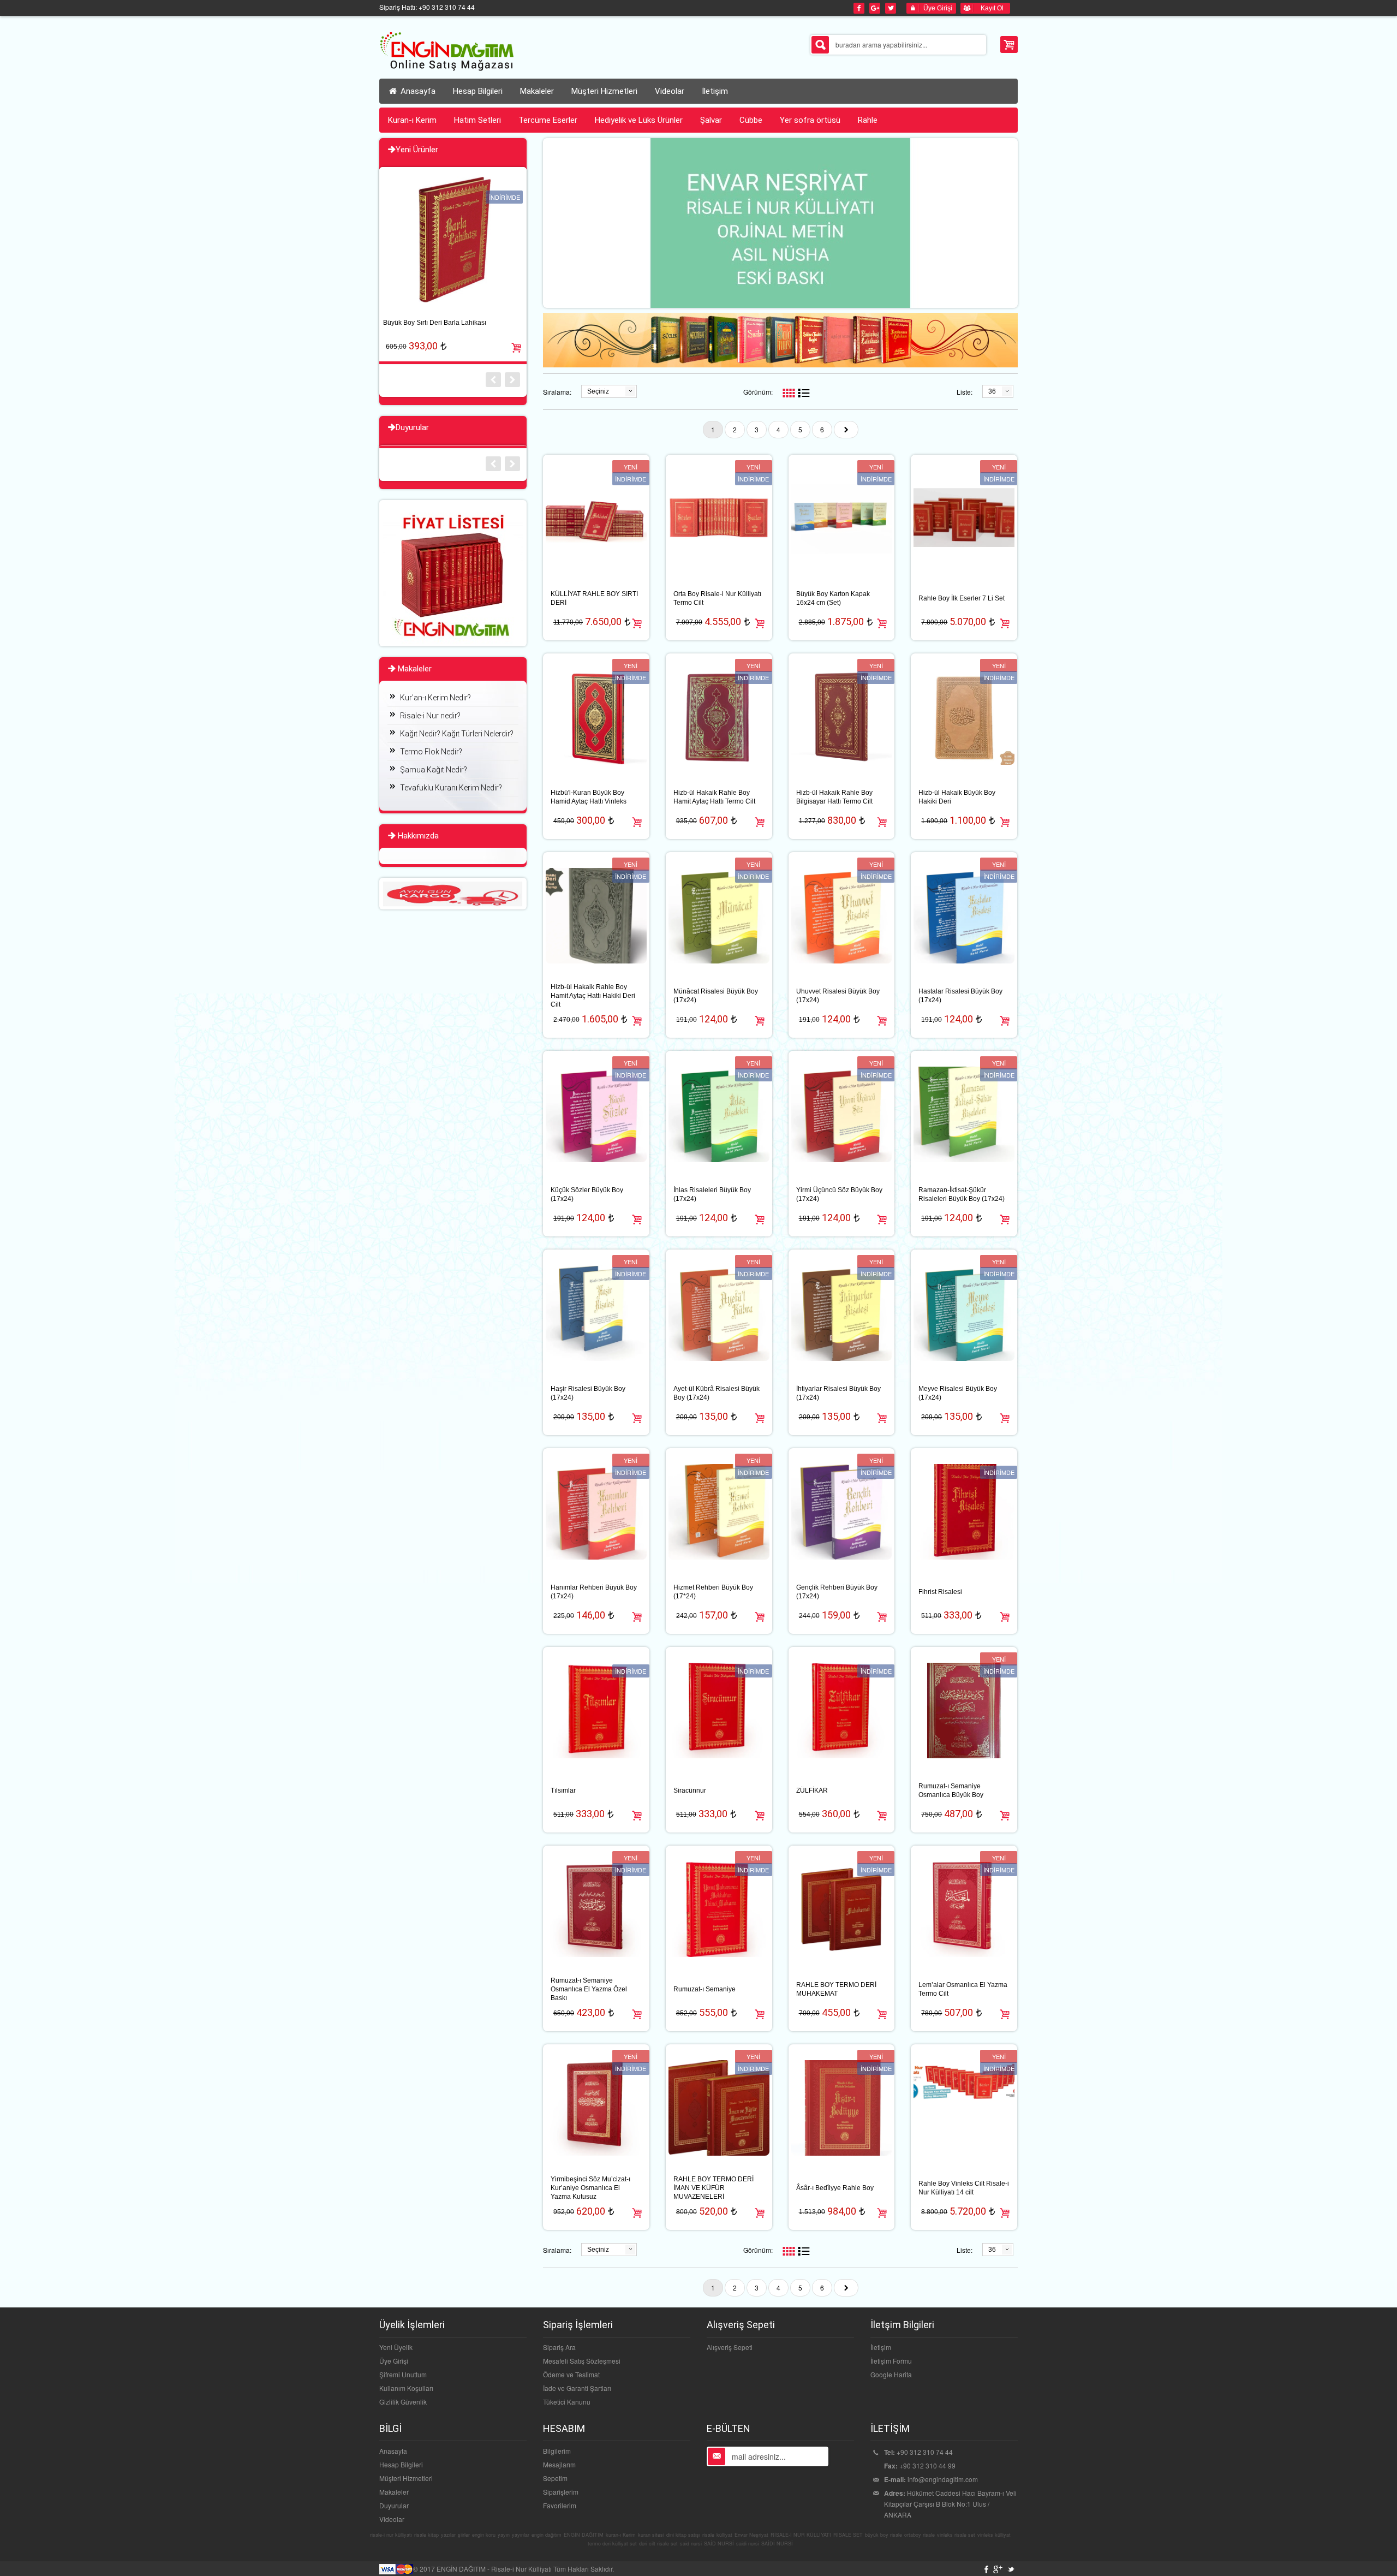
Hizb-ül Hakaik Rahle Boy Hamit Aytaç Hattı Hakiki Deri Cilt (593, 996)
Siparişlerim (561, 2492)
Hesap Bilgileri (401, 2464)
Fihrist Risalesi (940, 1592)
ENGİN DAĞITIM (584, 2535)
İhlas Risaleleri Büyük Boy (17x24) (712, 1194)
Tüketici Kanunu (567, 2402)
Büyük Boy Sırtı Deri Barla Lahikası (435, 323)
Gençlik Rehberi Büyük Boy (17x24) (837, 1592)
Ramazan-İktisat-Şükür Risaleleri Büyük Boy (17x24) (962, 1194)
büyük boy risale (883, 2535)
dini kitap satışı (683, 2535)
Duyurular (394, 2505)
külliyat (724, 2535)
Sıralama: (557, 392)
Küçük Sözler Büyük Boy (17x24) (587, 1194)
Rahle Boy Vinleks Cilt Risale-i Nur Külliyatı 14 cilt (964, 2188)
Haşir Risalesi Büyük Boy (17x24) (588, 1393)
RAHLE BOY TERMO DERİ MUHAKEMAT (836, 1989)
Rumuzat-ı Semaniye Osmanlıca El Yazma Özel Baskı (589, 1989)
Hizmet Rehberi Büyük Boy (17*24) (713, 1592)
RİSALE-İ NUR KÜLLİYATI (801, 2535)
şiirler (464, 2535)
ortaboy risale (920, 2535)
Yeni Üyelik (396, 2347)
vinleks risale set (956, 2535)
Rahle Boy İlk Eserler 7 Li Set (962, 598)
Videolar (392, 2519)
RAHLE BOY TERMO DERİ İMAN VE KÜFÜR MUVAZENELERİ (714, 2188)
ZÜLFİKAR (812, 1790)
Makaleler (394, 2492)
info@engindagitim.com (943, 2479)
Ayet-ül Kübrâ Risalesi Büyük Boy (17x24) (717, 1393)
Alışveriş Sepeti (730, 2347)
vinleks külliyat (994, 2535)
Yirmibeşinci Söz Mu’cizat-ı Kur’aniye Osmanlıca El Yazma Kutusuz (590, 2188)
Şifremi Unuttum (403, 2374)
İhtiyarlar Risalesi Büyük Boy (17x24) (838, 1393)
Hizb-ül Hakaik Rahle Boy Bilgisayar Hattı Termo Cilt (834, 797)
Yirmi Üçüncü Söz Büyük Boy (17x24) (839, 1194)
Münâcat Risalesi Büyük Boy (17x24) (716, 996)
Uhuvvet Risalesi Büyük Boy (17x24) (838, 996)
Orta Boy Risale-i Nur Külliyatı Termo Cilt (717, 598)
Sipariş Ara (559, 2347)
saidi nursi (748, 2544)
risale (708, 2535)
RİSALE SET (848, 2535)
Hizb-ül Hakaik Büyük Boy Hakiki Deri (957, 797)
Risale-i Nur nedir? (430, 716)
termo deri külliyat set (612, 2544)
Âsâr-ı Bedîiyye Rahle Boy (835, 2188)
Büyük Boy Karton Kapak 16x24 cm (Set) (833, 598)
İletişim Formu (891, 2361)
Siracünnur (690, 1790)
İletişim (881, 2347)
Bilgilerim (557, 2451)
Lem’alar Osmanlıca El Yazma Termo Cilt (963, 1989)
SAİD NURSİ (719, 2544)
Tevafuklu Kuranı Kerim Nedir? (451, 788)
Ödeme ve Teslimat (571, 2374)
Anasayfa (417, 91)
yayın (504, 2535)
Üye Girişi (394, 2361)
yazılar (448, 2535)
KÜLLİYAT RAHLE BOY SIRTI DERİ (594, 598)
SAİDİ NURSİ (777, 2544)
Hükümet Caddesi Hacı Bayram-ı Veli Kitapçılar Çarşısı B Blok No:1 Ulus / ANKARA (950, 2504)
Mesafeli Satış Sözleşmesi (582, 2361)
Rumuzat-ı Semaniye (705, 1989)
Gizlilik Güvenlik (403, 2402)
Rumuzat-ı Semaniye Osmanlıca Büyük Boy (951, 1790)
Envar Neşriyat (751, 2535)
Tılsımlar (563, 1790)
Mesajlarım (559, 2464)
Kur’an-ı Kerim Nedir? (435, 698)
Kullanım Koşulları (406, 2388)
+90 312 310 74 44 (925, 2452)
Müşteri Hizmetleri (406, 2478)
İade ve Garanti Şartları (577, 2388)
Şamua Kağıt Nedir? (434, 770)
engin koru (484, 2535)
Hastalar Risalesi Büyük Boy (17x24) (960, 996)
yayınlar (521, 2535)
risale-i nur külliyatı (391, 2535)
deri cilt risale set (658, 2544)
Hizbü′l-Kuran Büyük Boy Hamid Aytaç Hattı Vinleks (589, 797)
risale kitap (426, 2535)
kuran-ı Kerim (621, 2535)
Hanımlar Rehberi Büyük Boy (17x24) (594, 1592)
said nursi (691, 2544)
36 (992, 391)
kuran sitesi (651, 2535)
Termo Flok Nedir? (431, 752)
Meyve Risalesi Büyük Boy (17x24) (958, 1393)
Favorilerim (560, 2505)
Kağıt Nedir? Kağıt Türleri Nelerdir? (457, 734)
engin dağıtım (547, 2535)
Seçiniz (598, 391)
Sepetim (555, 2478)
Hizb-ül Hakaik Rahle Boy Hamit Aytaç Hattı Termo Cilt (714, 797)
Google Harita (891, 2374)
